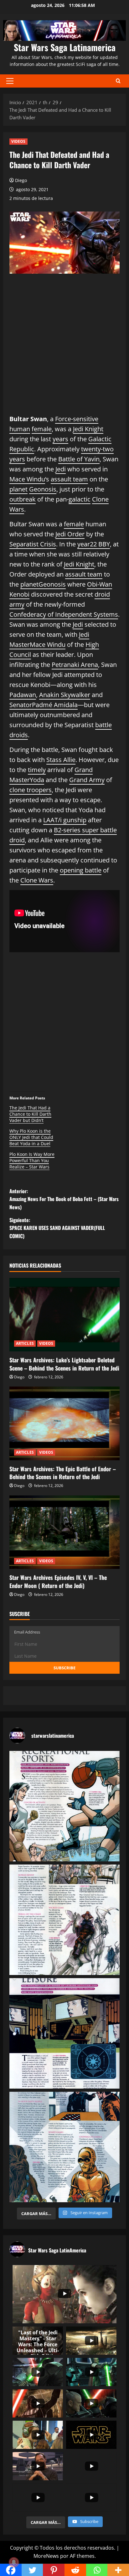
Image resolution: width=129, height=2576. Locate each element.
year (84, 544)
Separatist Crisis (33, 544)
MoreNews (46, 2556)
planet (18, 489)
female (42, 429)
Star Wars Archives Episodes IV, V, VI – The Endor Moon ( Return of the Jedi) (58, 1581)
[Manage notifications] (14, 2562)
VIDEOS (18, 141)
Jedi (61, 469)
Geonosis (43, 489)
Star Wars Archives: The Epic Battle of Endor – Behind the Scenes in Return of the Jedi (63, 1473)
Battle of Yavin (79, 459)
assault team (69, 479)
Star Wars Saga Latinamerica (65, 47)
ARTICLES (25, 1343)
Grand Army (87, 780)
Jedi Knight (88, 429)
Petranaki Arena (75, 665)
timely (37, 770)
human (20, 429)
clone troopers (31, 790)
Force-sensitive (77, 419)
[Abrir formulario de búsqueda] (118, 81)
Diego (21, 180)
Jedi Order (70, 534)
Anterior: (64, 1199)
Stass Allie (61, 760)
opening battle (81, 870)
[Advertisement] (64, 349)
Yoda (37, 780)
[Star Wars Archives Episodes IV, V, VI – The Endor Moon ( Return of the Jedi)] (64, 1532)
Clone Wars (37, 880)
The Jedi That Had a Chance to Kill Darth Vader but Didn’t (30, 1114)
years (60, 439)
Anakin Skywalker (65, 695)
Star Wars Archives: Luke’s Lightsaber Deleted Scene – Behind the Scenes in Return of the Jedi (64, 1364)
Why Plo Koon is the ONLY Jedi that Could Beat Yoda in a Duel (31, 1137)
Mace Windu (27, 479)
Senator (21, 705)
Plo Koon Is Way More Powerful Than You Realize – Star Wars (32, 1160)
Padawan (23, 695)
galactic (80, 499)
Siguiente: (57, 1228)
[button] (10, 81)
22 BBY (100, 544)
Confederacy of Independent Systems (64, 614)
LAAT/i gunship (65, 820)
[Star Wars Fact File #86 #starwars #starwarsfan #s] (64, 1806)
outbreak (23, 499)
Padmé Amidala (55, 705)
